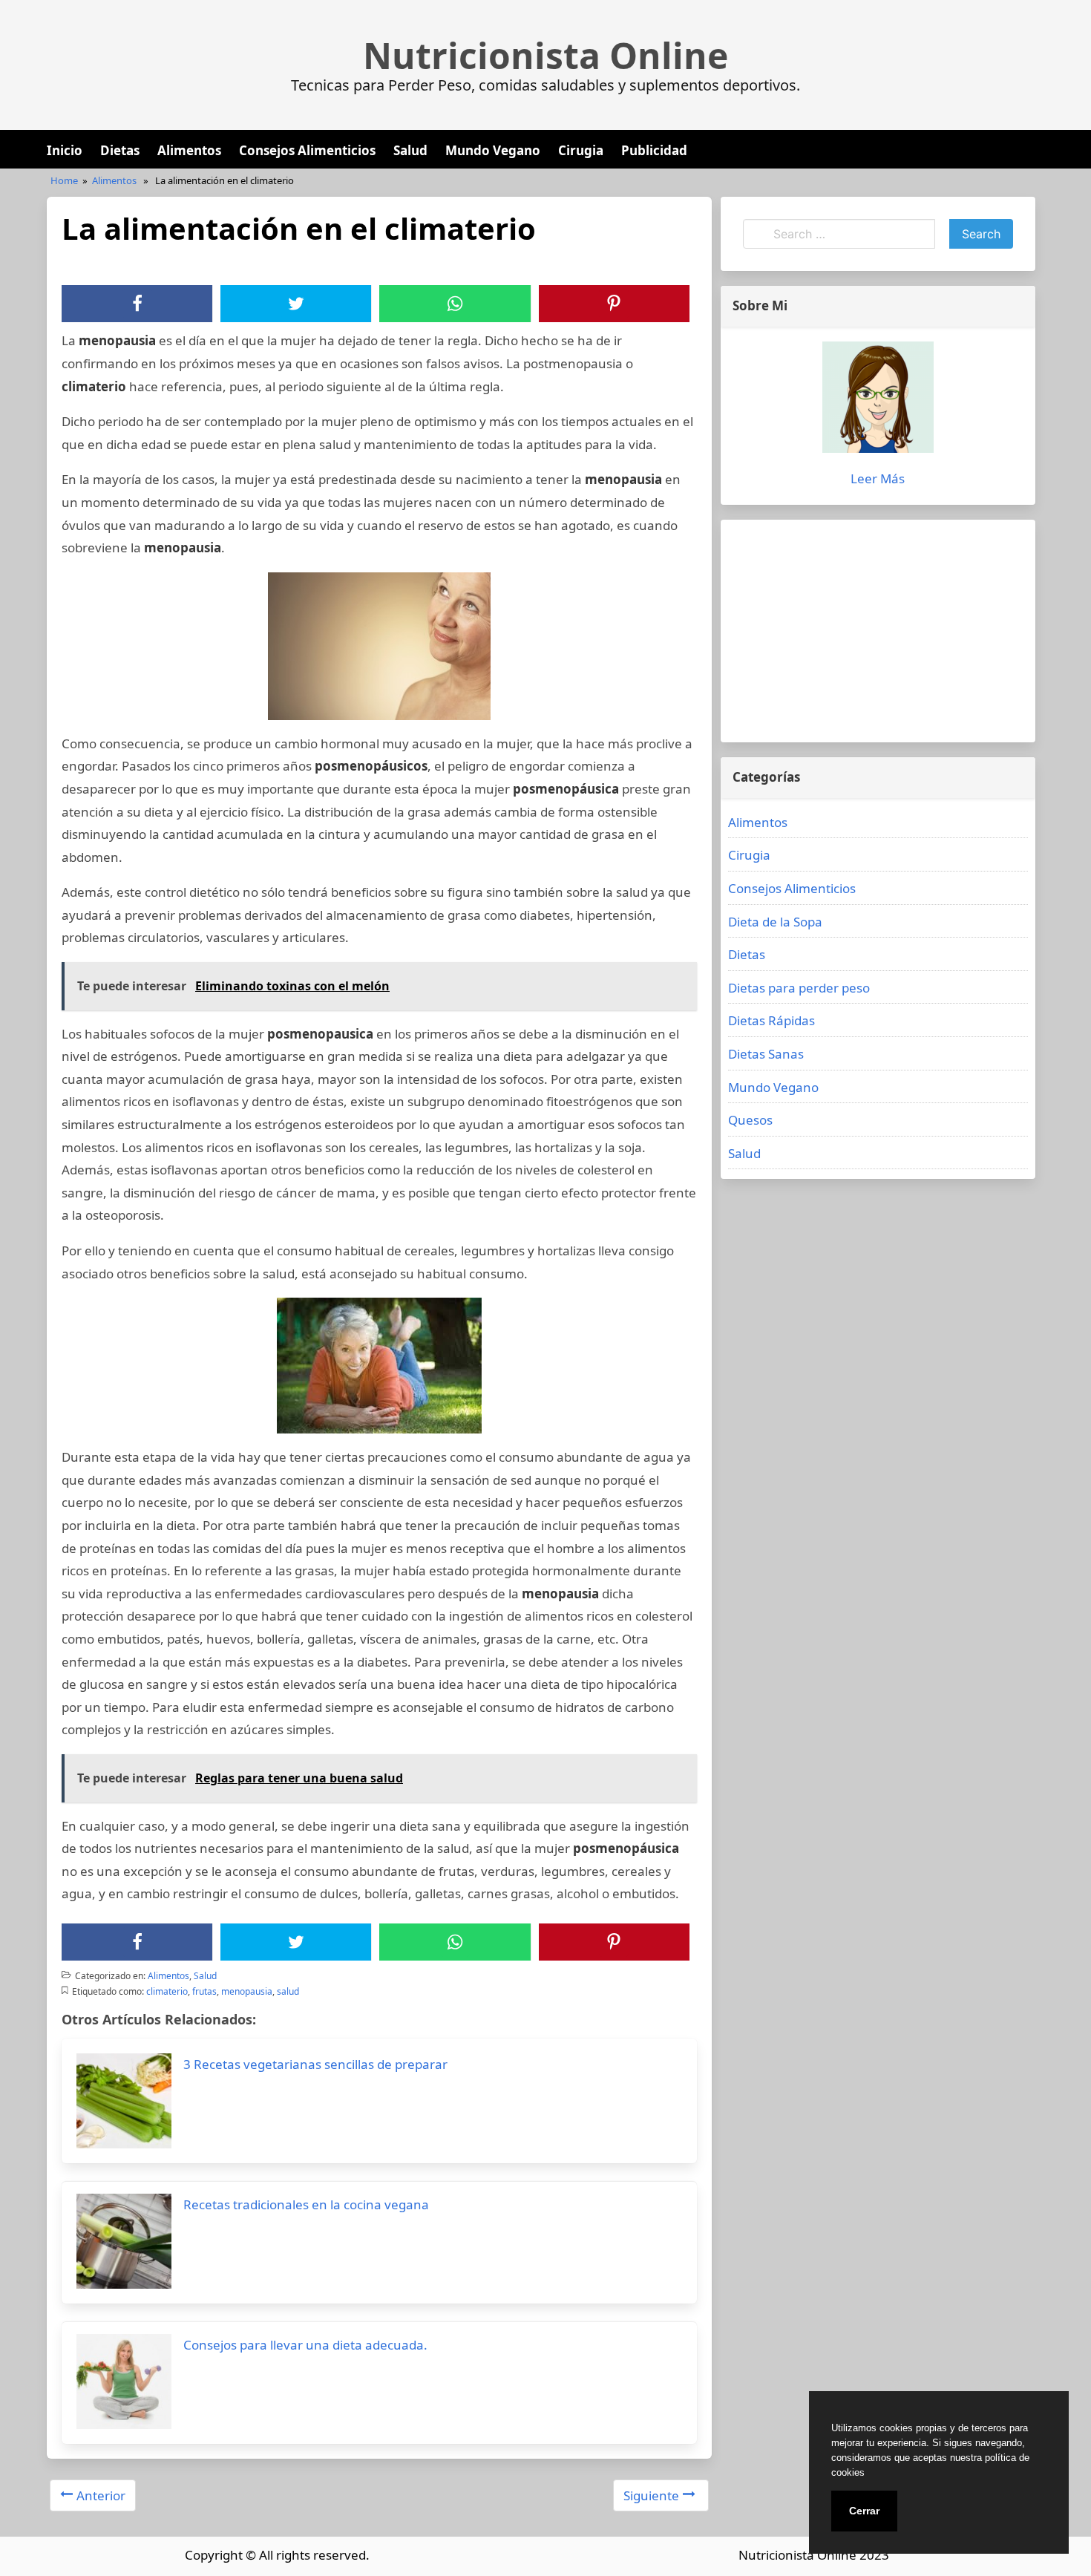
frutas (204, 1991)
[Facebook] (137, 304)
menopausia (247, 1991)
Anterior (101, 2495)
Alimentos (189, 150)
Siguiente (651, 2495)
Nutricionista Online (545, 56)
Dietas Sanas (766, 1054)
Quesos (750, 1120)
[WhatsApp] (455, 304)
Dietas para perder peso (799, 988)
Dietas (120, 150)
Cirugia (581, 150)
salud (288, 1991)
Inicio (65, 150)
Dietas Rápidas (771, 1020)
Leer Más (878, 478)
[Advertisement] (878, 631)
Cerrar (864, 2511)
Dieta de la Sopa (775, 922)
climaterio (167, 1991)
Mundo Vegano (493, 150)
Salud (410, 150)
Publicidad (654, 150)
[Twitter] (296, 304)
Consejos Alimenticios (307, 150)
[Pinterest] (614, 304)
